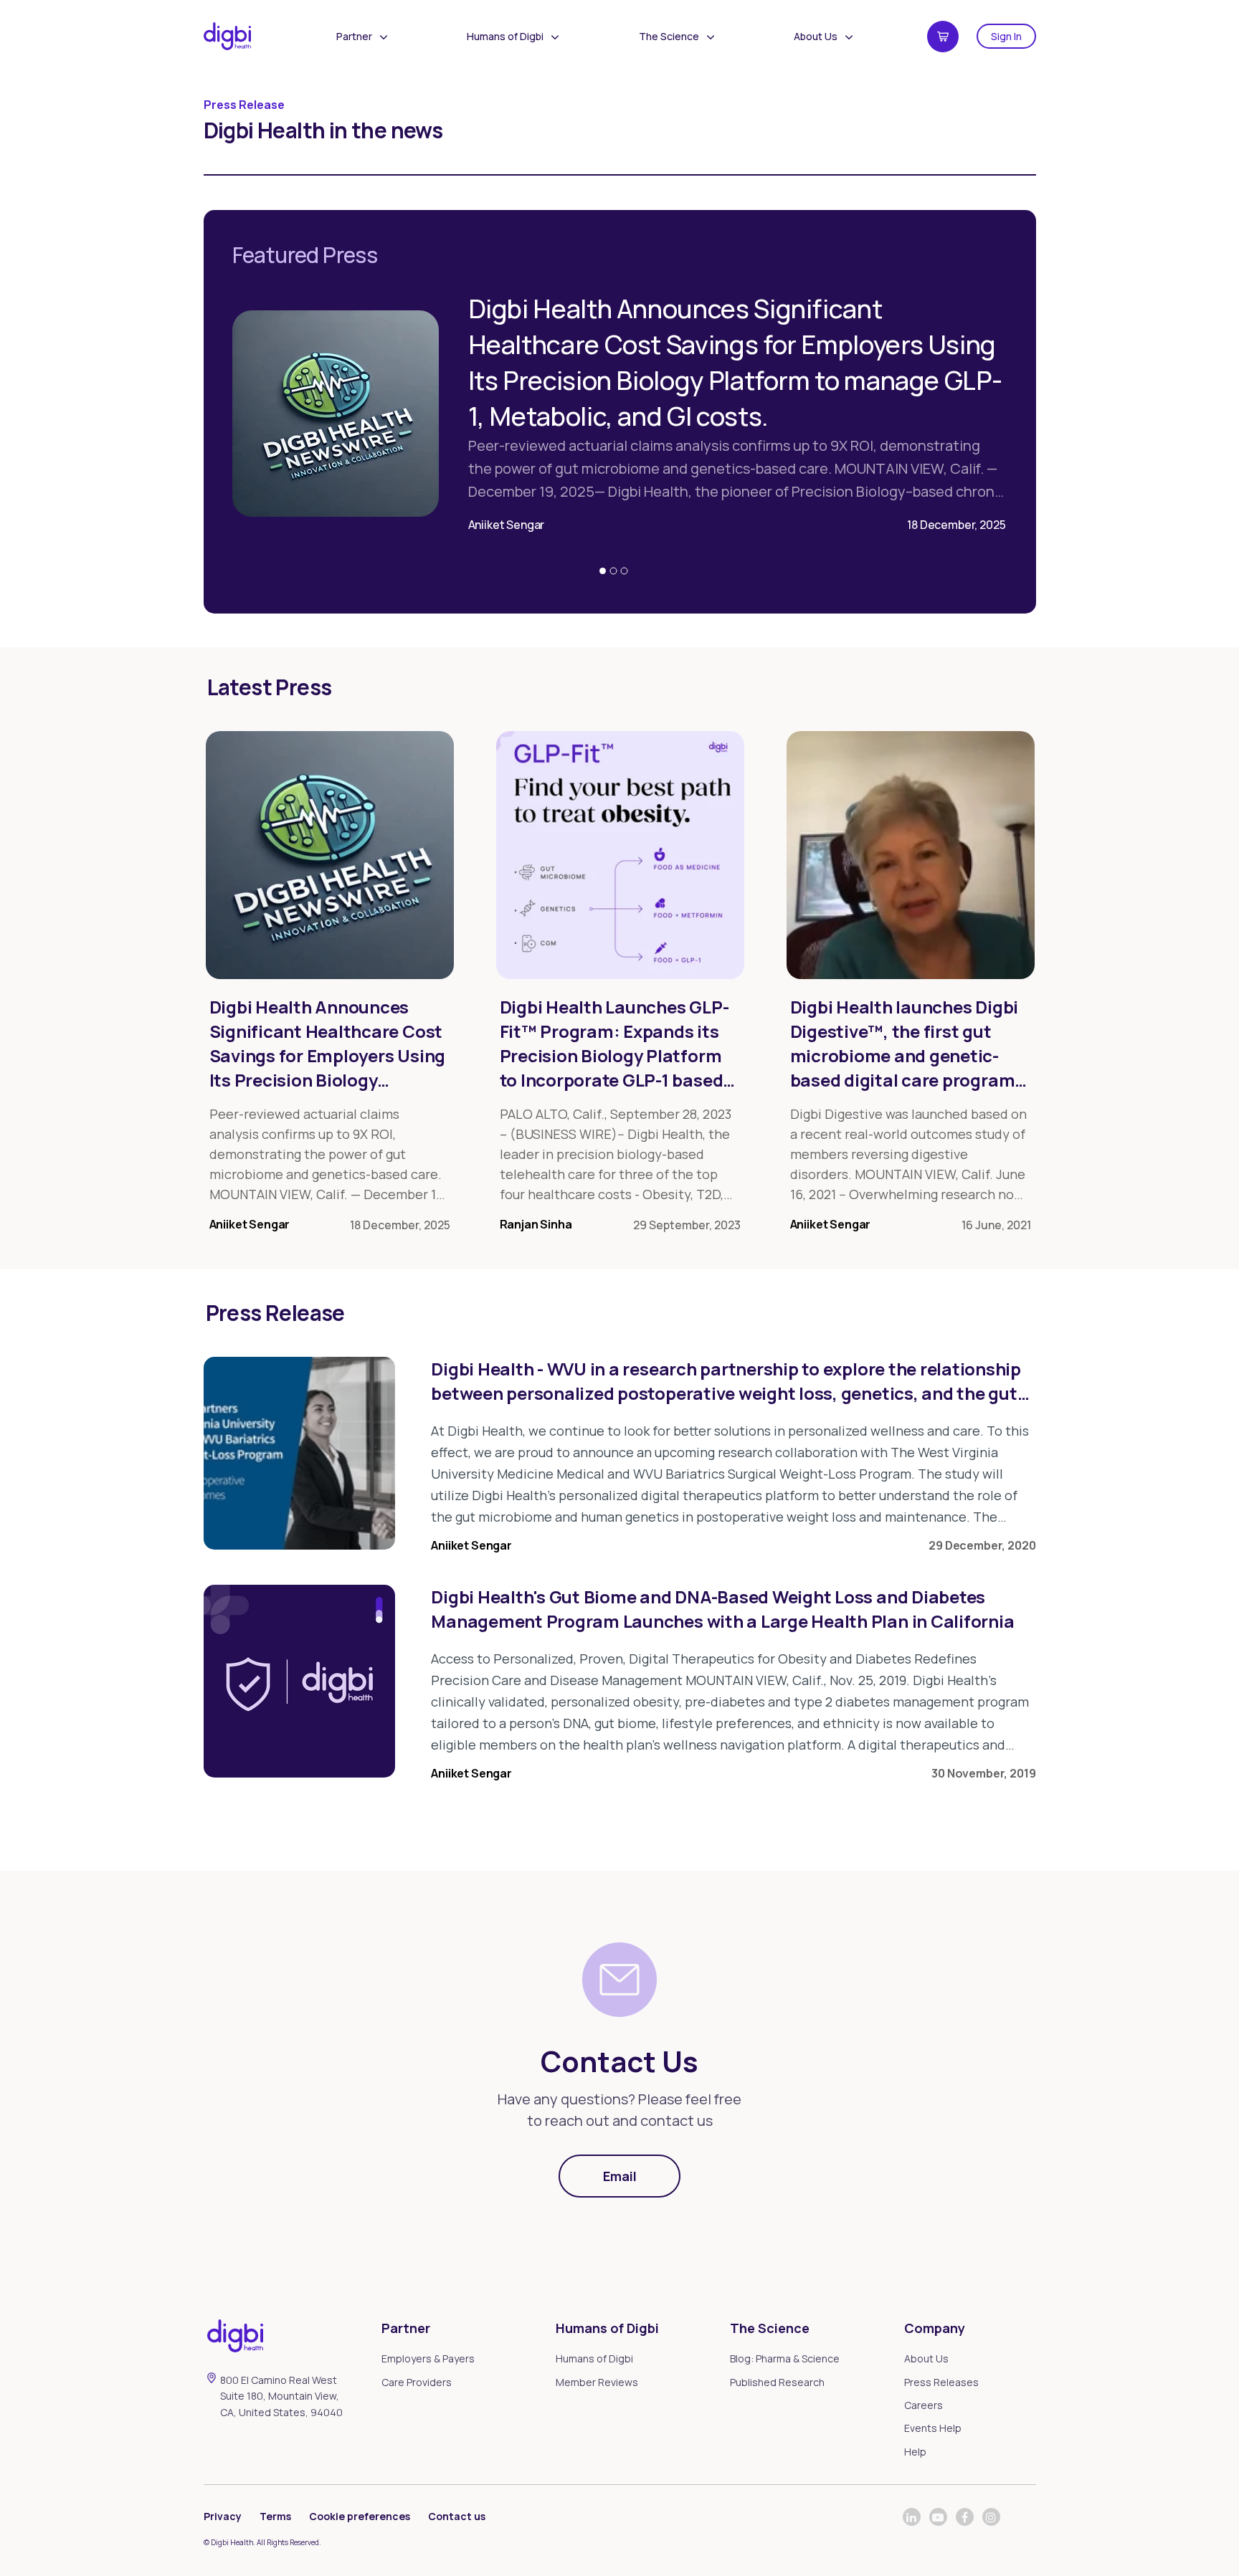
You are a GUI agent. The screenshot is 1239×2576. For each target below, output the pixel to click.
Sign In (1006, 36)
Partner (354, 36)
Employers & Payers (428, 2358)
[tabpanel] (619, 404)
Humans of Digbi (505, 36)
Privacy (223, 2516)
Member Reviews (597, 2382)
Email (620, 2176)
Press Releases (941, 2382)
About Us (816, 36)
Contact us (457, 2516)
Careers (924, 2405)
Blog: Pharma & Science (785, 2358)
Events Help (933, 2428)
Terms (275, 2516)
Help (915, 2452)
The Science (669, 36)
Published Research (777, 2382)
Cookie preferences (360, 2516)
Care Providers (417, 2382)
